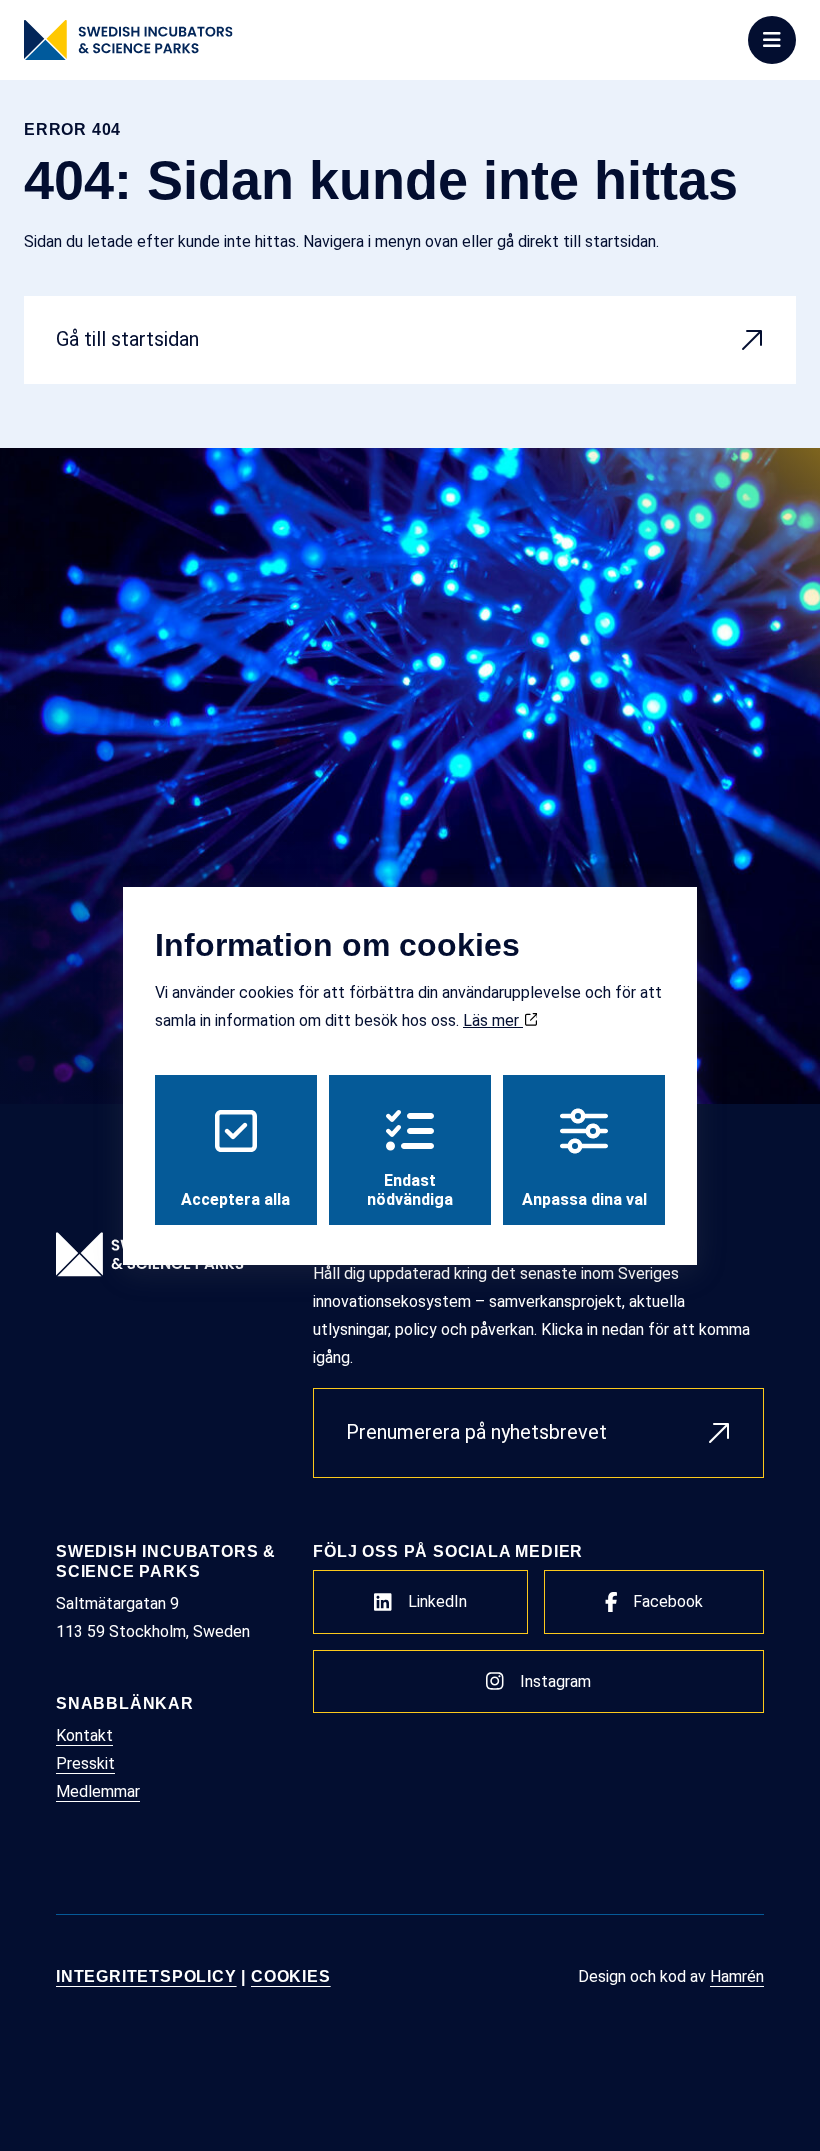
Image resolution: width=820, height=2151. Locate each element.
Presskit (85, 1763)
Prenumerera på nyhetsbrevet (476, 1432)
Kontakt (84, 1735)
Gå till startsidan (127, 339)
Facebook (668, 1601)
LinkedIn (437, 1601)
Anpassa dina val (584, 1199)
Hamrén (737, 1976)
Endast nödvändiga (410, 1190)
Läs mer (493, 1020)
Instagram (555, 1681)
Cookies (291, 1976)
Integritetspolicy (146, 1976)
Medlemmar (98, 1791)
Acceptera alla (235, 1199)
